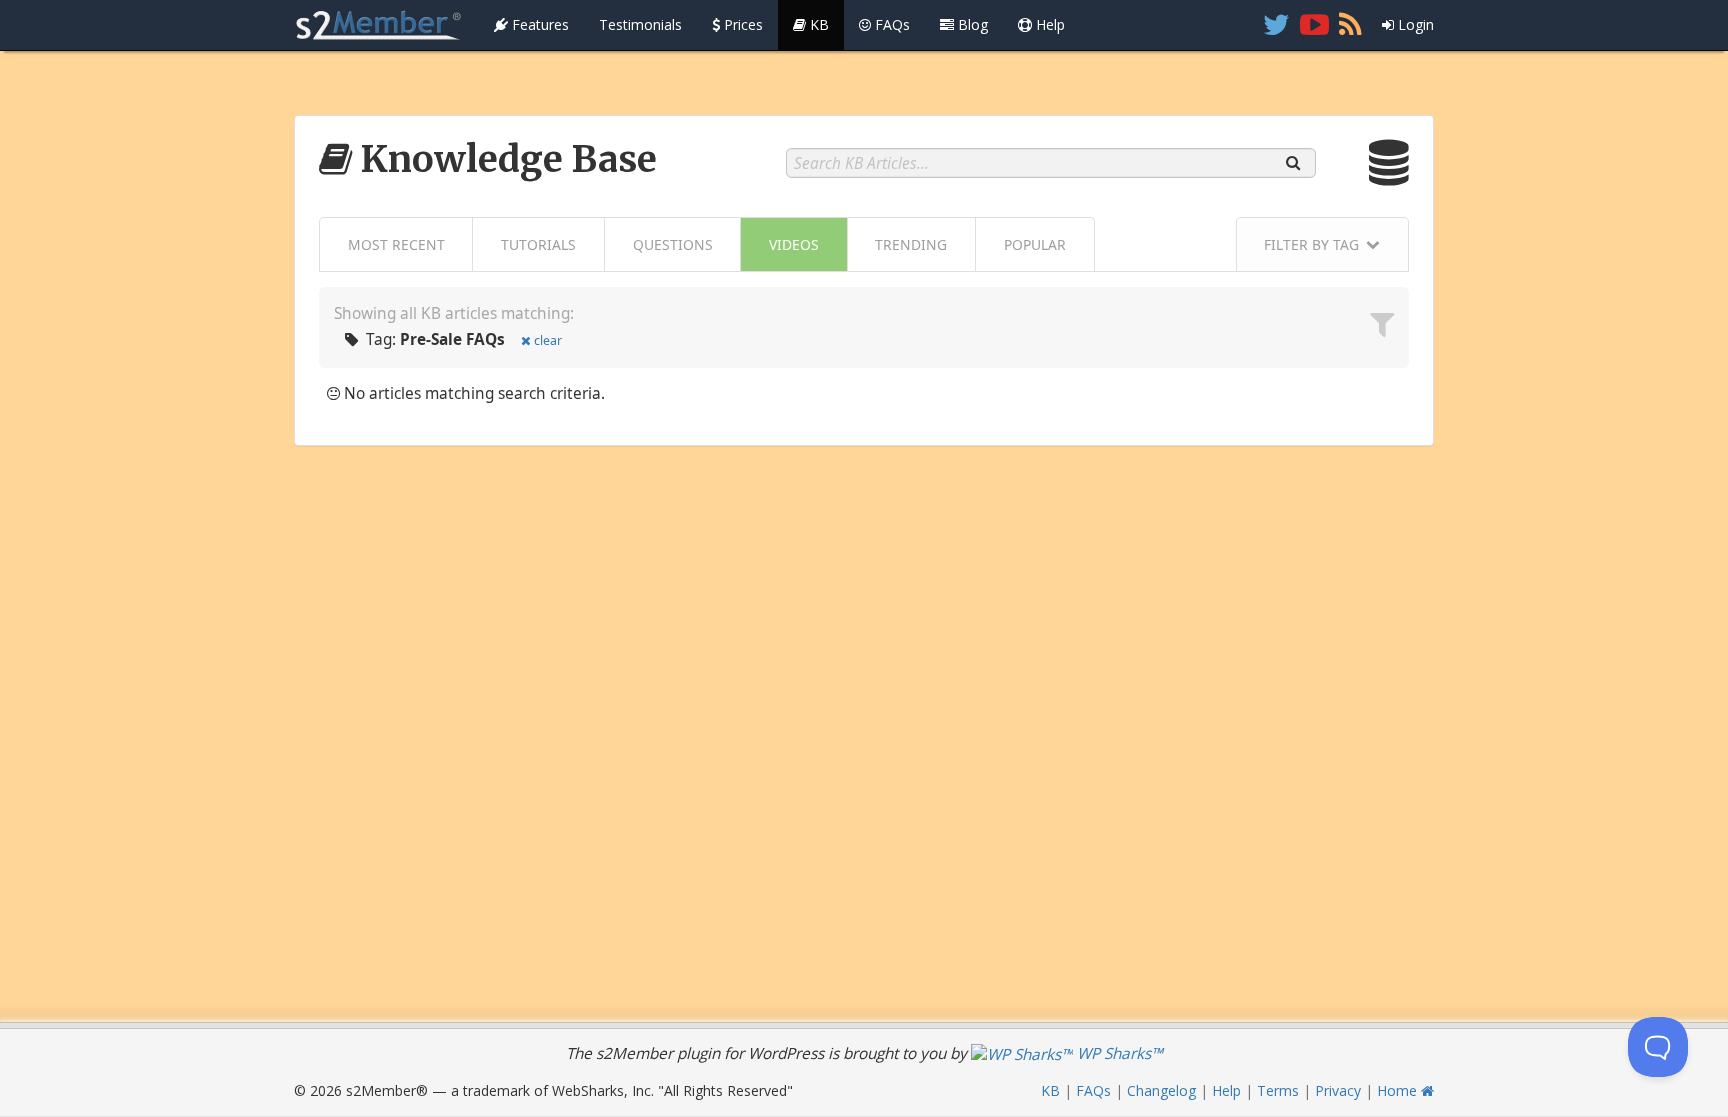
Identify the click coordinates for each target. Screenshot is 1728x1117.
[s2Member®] (379, 25)
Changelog (1161, 1090)
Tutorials (538, 244)
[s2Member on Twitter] (1276, 25)
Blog (971, 24)
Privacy (1338, 1090)
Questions (673, 244)
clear (548, 340)
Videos (794, 244)
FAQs (890, 24)
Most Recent (396, 244)
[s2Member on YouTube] (1314, 25)
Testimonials (640, 24)
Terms (1278, 1090)
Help (1048, 24)
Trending (911, 244)
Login (1414, 24)
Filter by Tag (1311, 244)
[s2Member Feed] (1350, 25)
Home (1399, 1090)
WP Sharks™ (1118, 1053)
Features (538, 24)
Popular (1035, 244)
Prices (741, 24)
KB (817, 24)
